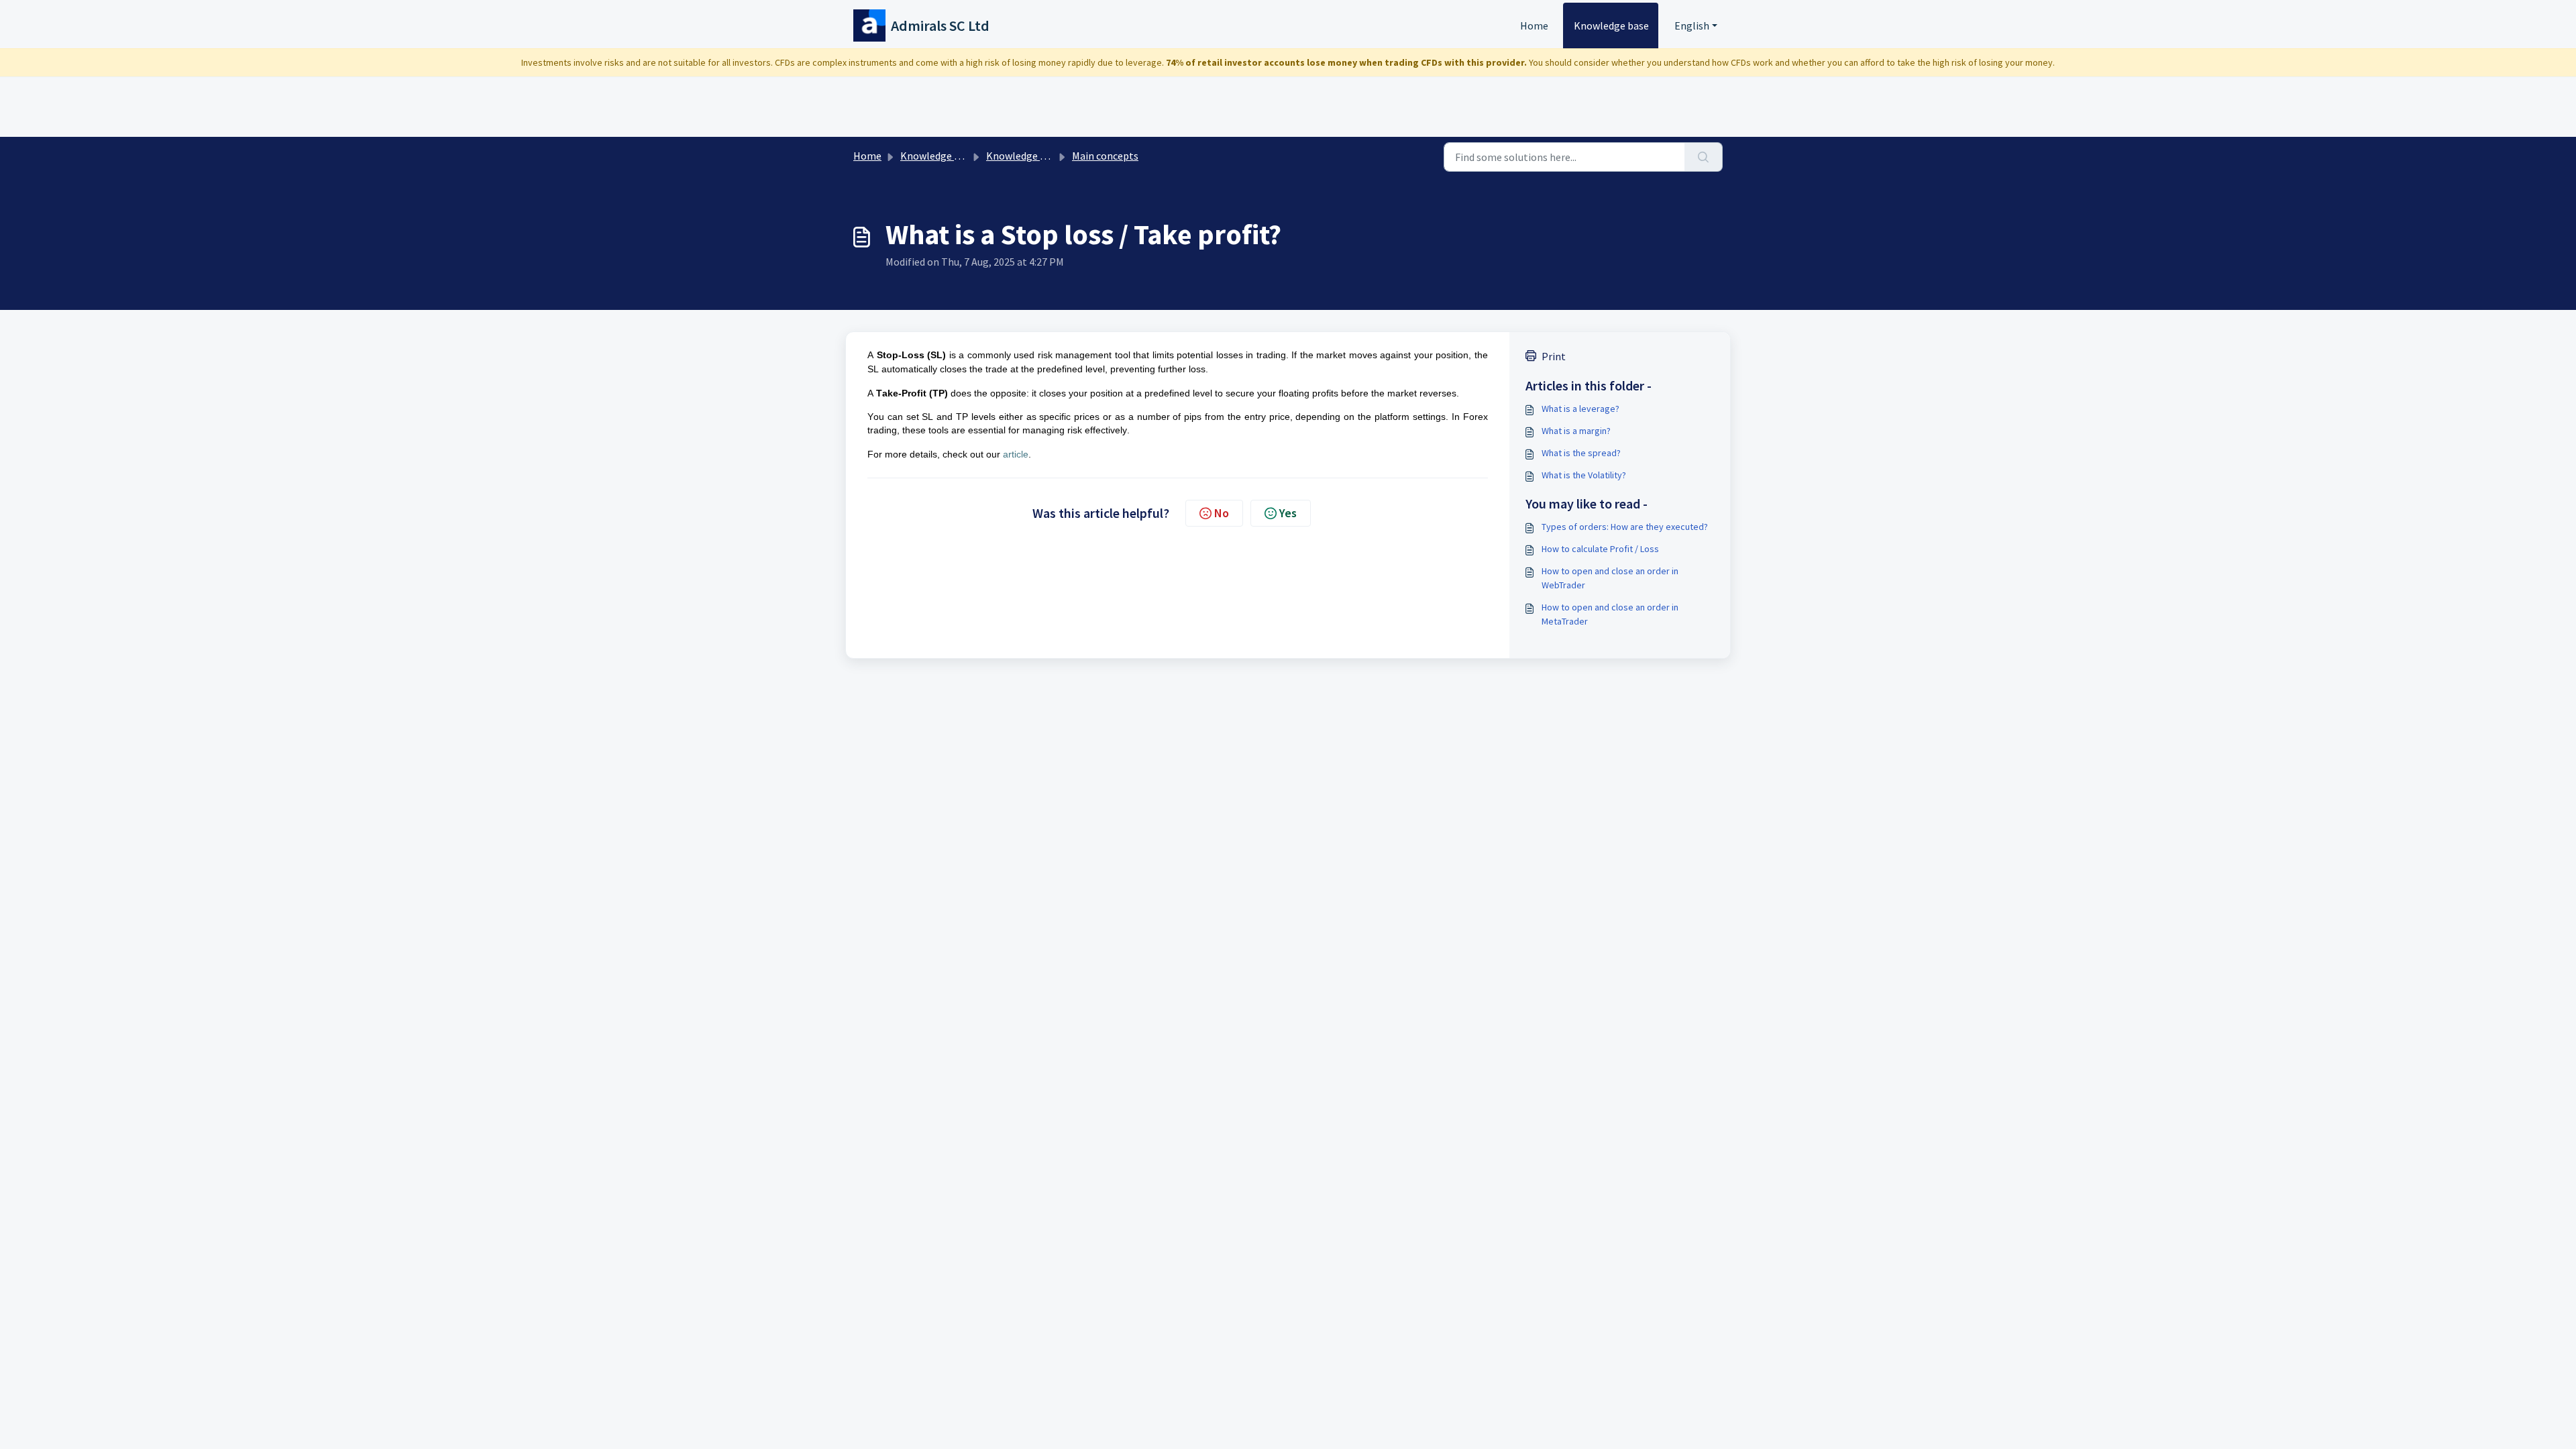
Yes (1288, 513)
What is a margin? (1576, 431)
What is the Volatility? (1584, 475)
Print (1554, 356)
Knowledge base (1611, 25)
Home (1534, 25)
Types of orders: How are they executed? (1625, 527)
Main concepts (1105, 156)
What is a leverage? (1580, 409)
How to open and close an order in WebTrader (1610, 578)
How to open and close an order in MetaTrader (1610, 614)
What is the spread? (1581, 453)
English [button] (1692, 25)
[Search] (1704, 157)
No (1222, 513)
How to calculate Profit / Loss (1600, 549)
